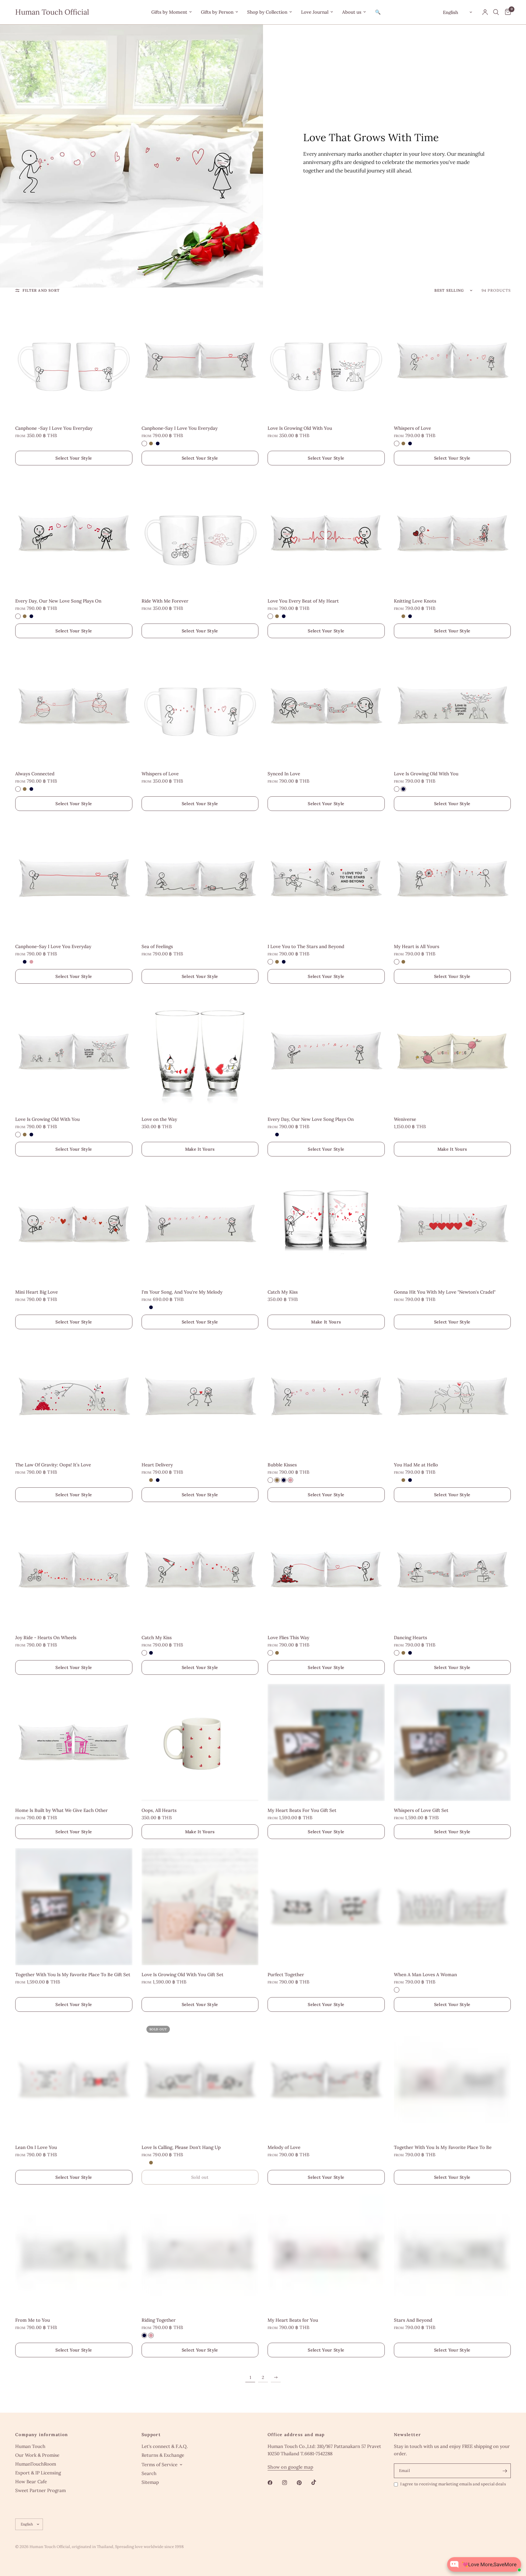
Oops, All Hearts (159, 1810)
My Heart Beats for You (293, 2320)
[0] (506, 12)
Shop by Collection (267, 12)
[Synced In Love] (326, 706)
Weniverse (405, 1119)
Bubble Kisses (282, 1465)
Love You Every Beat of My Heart (303, 601)
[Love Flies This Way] (326, 1570)
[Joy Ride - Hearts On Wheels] (74, 1570)
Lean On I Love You (36, 2147)
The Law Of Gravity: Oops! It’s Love (53, 1465)
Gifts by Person (217, 12)
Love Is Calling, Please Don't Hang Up (181, 2147)
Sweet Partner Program (40, 2490)
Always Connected (35, 774)
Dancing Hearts (410, 1637)
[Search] (496, 12)
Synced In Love (284, 774)
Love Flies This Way (288, 1637)
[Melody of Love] (326, 2079)
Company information (42, 2435)
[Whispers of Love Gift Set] (452, 1742)
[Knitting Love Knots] (452, 533)
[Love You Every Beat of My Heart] (326, 533)
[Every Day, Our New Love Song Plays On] (74, 533)
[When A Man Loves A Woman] (452, 1907)
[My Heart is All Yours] (452, 879)
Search (149, 2473)
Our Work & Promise (37, 2455)
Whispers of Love (412, 428)
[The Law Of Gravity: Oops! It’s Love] (74, 1397)
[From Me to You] (74, 2252)
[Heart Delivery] (200, 1397)
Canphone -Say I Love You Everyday (54, 428)
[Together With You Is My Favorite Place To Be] (452, 2079)
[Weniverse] (452, 1051)
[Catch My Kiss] (326, 1224)
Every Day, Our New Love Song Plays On (58, 601)
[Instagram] (289, 2483)
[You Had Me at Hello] (452, 1397)
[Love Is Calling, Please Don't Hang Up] (200, 2079)
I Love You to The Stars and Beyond (306, 946)
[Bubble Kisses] (326, 1397)
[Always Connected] (74, 706)
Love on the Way (159, 1119)
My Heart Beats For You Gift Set (302, 1810)
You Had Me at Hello (416, 1465)
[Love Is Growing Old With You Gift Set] (200, 1907)
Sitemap (150, 2482)
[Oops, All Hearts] (200, 1742)
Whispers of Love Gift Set (421, 1810)
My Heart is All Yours (417, 946)
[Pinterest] (303, 2483)
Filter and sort (41, 290)
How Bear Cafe (31, 2482)
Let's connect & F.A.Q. (165, 2446)
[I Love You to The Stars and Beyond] (326, 879)
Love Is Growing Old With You (300, 428)
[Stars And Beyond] (452, 2252)
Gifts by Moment (169, 12)
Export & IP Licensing (38, 2473)
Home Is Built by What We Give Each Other (61, 1810)
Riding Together (159, 2320)
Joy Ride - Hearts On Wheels (46, 1637)
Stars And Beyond (413, 2320)
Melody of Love (284, 2147)
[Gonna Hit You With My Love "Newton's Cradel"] (452, 1224)
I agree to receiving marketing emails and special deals (453, 2484)
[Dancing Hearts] (452, 1570)
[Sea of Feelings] (200, 879)
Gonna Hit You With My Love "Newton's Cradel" (445, 1292)
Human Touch (30, 2446)
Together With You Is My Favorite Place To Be (443, 2147)
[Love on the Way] (200, 1051)
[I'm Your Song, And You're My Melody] (200, 1224)
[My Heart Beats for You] (326, 2252)
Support (151, 2435)
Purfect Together (286, 1975)
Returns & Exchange (163, 2455)
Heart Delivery (157, 1465)
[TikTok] (318, 2482)
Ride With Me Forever (165, 601)
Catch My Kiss (283, 1292)
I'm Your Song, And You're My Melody (182, 1292)
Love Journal (315, 12)
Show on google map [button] (290, 2467)
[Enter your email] (505, 2471)
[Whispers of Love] (452, 360)
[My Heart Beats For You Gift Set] (326, 1742)
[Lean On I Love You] (74, 2079)
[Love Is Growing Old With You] (326, 360)
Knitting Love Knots (415, 601)
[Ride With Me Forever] (200, 533)
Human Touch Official (52, 12)
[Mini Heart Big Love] (74, 1224)
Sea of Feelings (157, 946)
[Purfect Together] (326, 1907)
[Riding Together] (200, 2252)
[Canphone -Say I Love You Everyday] (74, 360)
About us (352, 12)
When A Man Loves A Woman (425, 1975)
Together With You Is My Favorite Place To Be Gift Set (73, 1975)
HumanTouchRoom (36, 2464)
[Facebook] (274, 2483)
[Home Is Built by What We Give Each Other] (74, 1742)
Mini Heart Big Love (37, 1292)
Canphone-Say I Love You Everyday (180, 428)
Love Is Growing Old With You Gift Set (182, 1975)
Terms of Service (160, 2465)
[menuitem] (172, 12)
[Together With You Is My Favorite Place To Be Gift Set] (74, 1907)
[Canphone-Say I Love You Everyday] (200, 360)
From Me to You (33, 2320)
